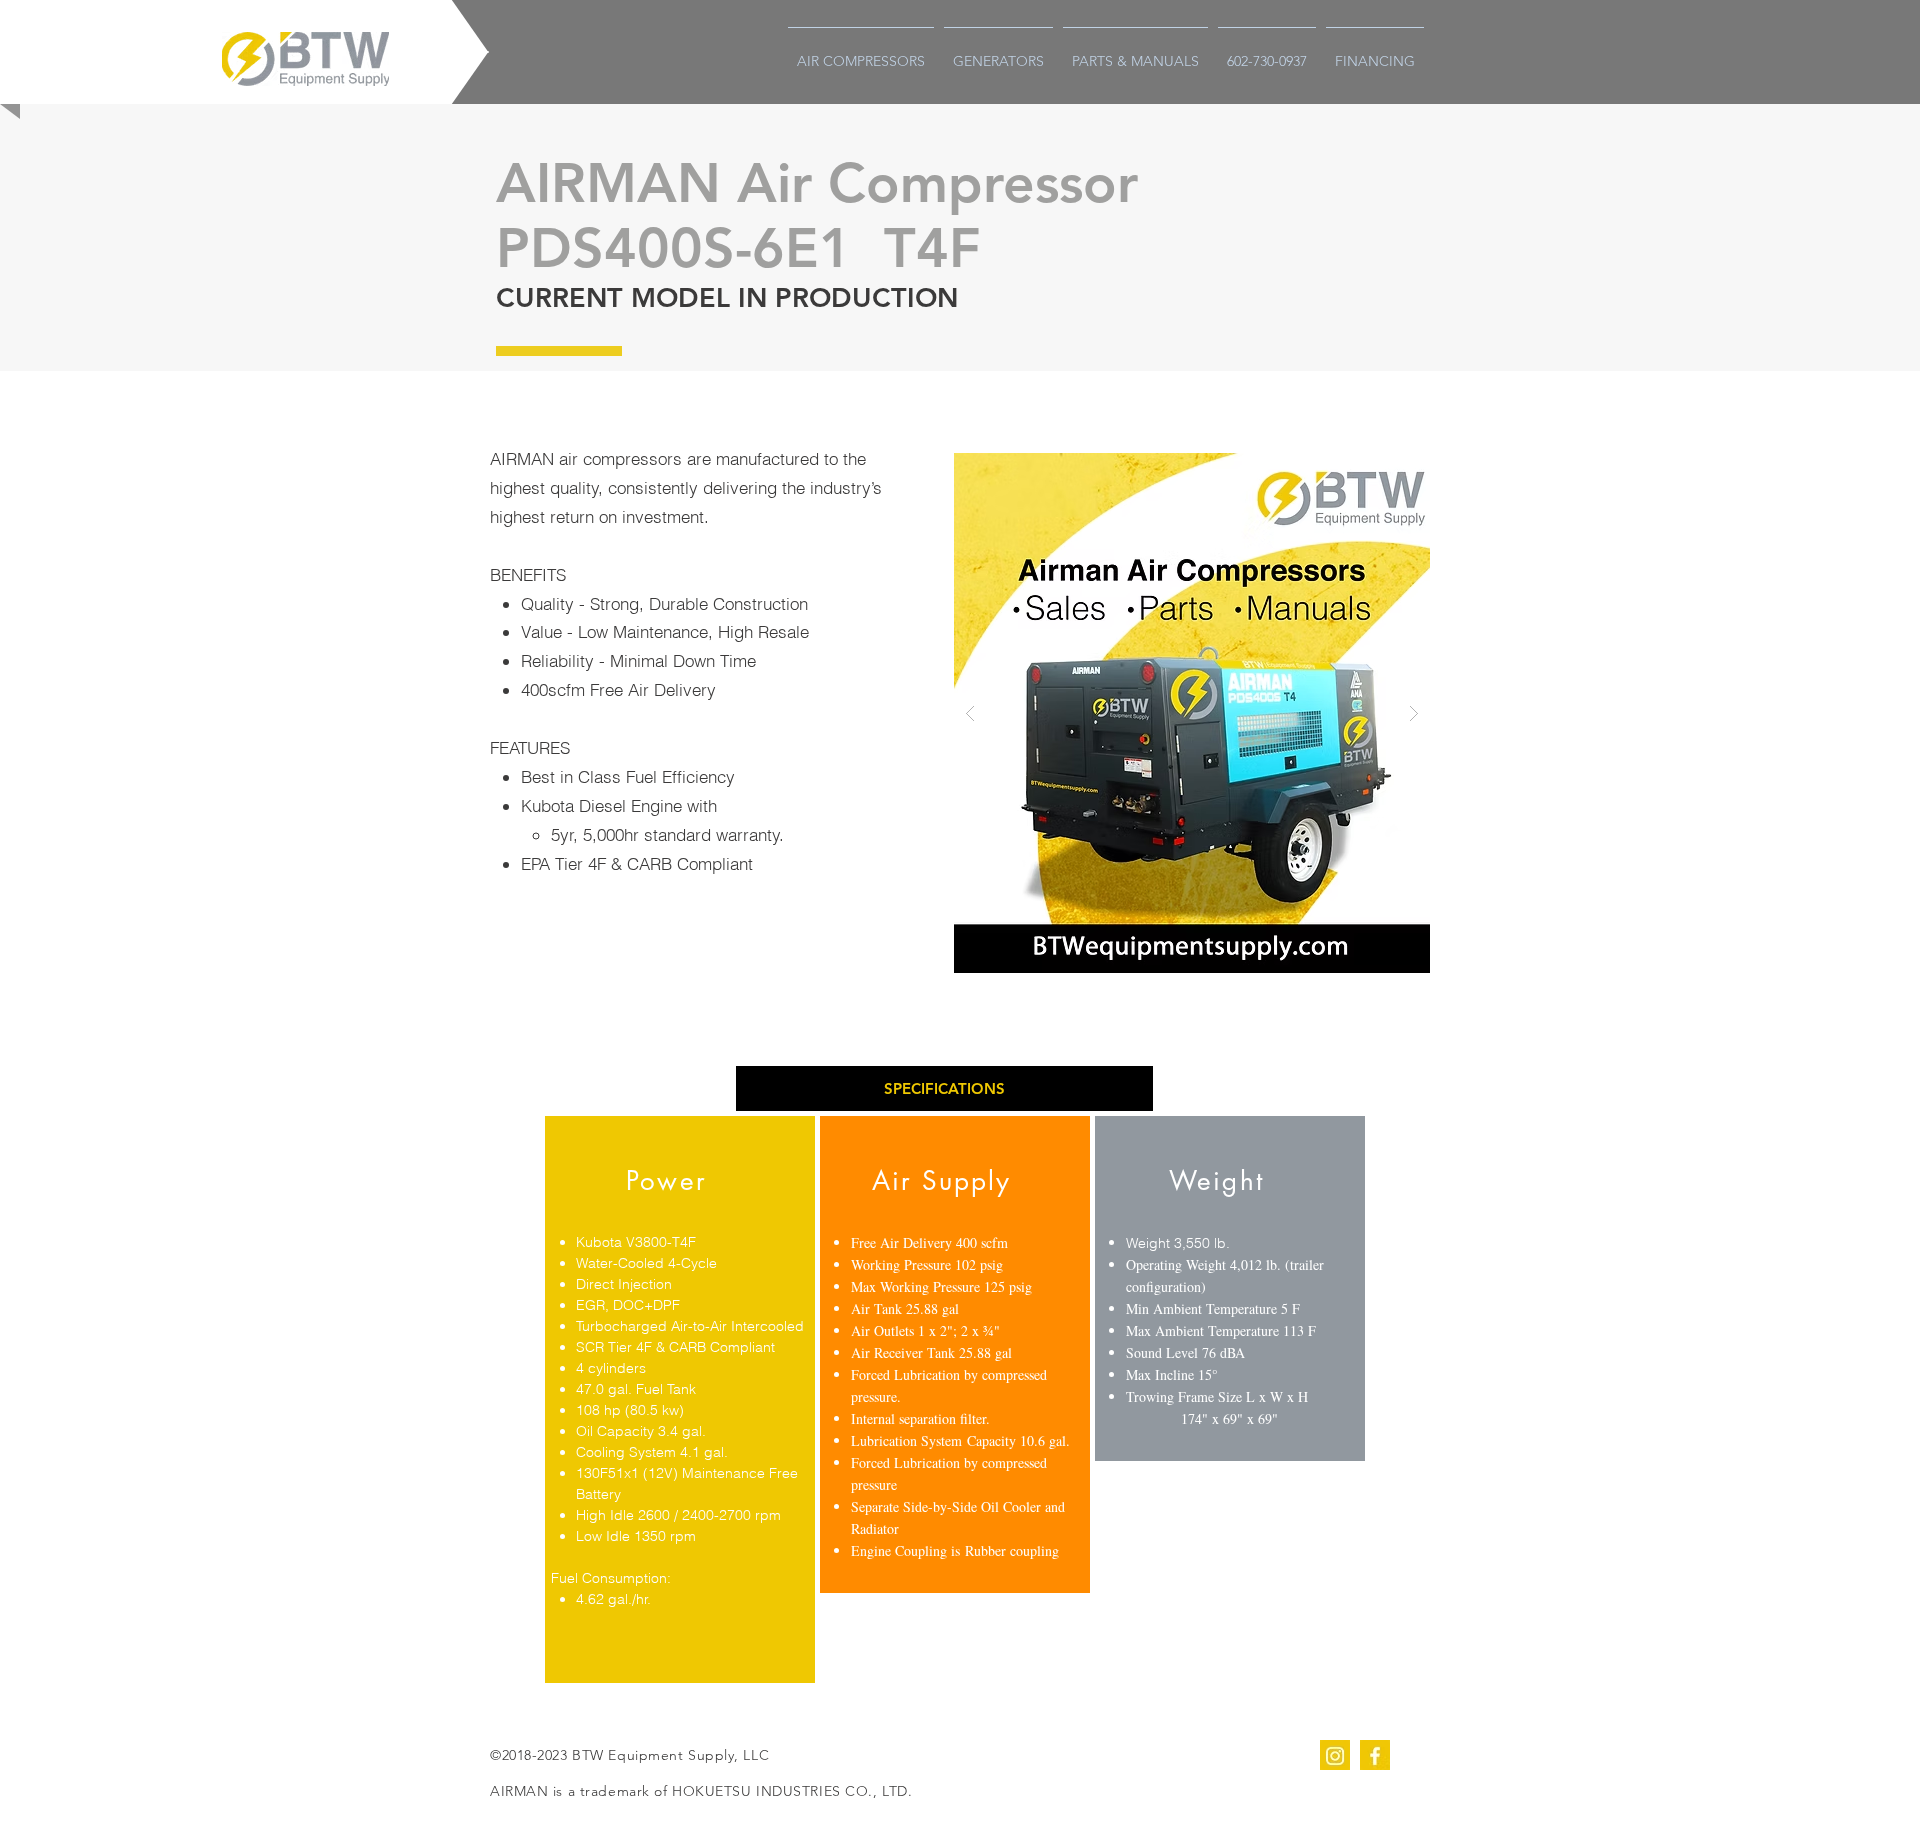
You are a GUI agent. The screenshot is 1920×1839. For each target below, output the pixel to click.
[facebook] (1375, 1755)
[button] (944, 1088)
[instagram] (1335, 1755)
